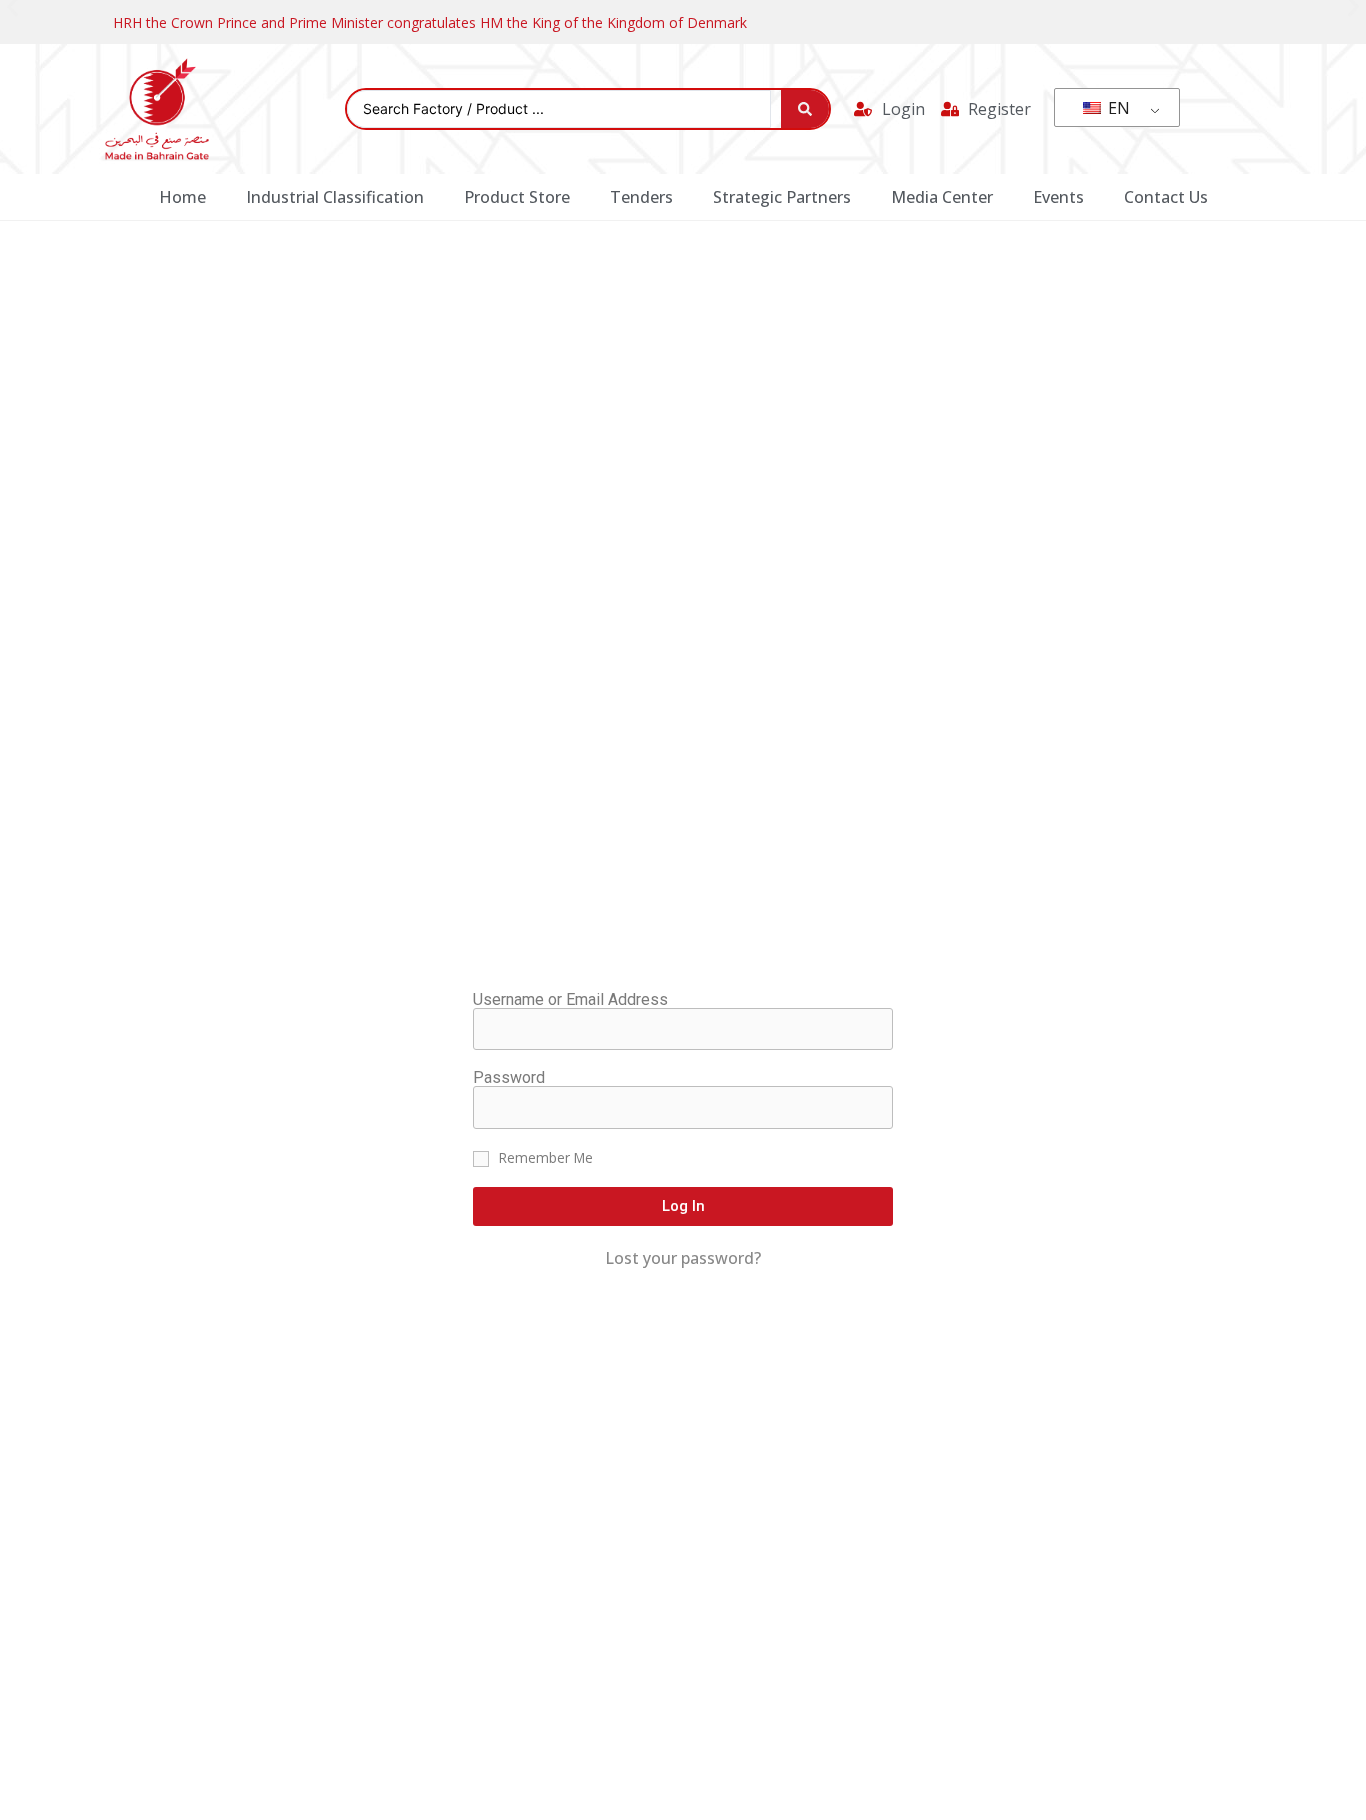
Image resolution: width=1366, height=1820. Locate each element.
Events (1058, 197)
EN (1117, 108)
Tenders (641, 197)
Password (509, 1078)
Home (182, 197)
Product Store (517, 197)
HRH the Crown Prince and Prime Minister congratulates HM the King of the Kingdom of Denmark (430, 22)
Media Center (942, 197)
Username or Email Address (570, 1000)
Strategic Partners (782, 197)
